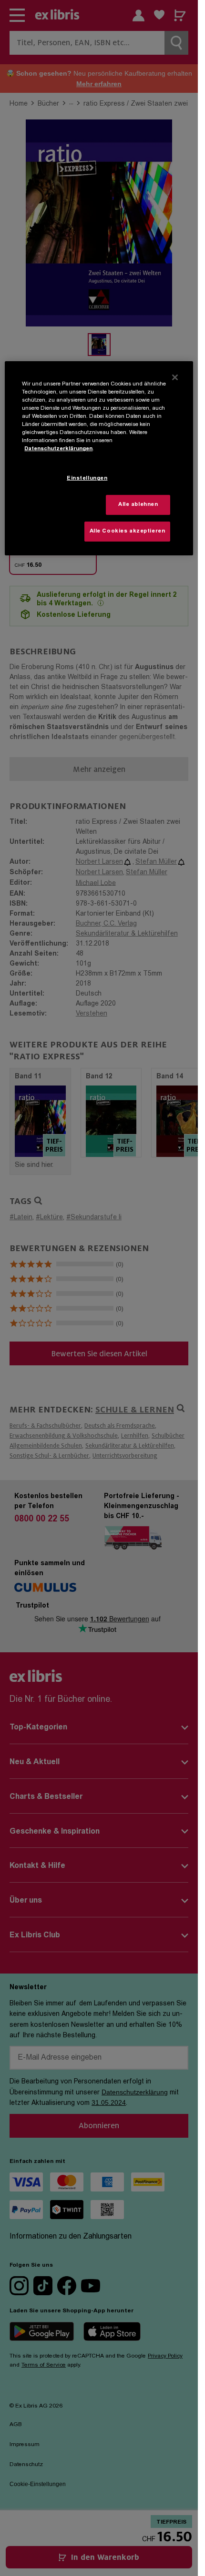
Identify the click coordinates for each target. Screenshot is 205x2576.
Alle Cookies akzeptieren (128, 531)
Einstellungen (87, 479)
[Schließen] (175, 377)
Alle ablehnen (138, 505)
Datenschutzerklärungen (58, 449)
